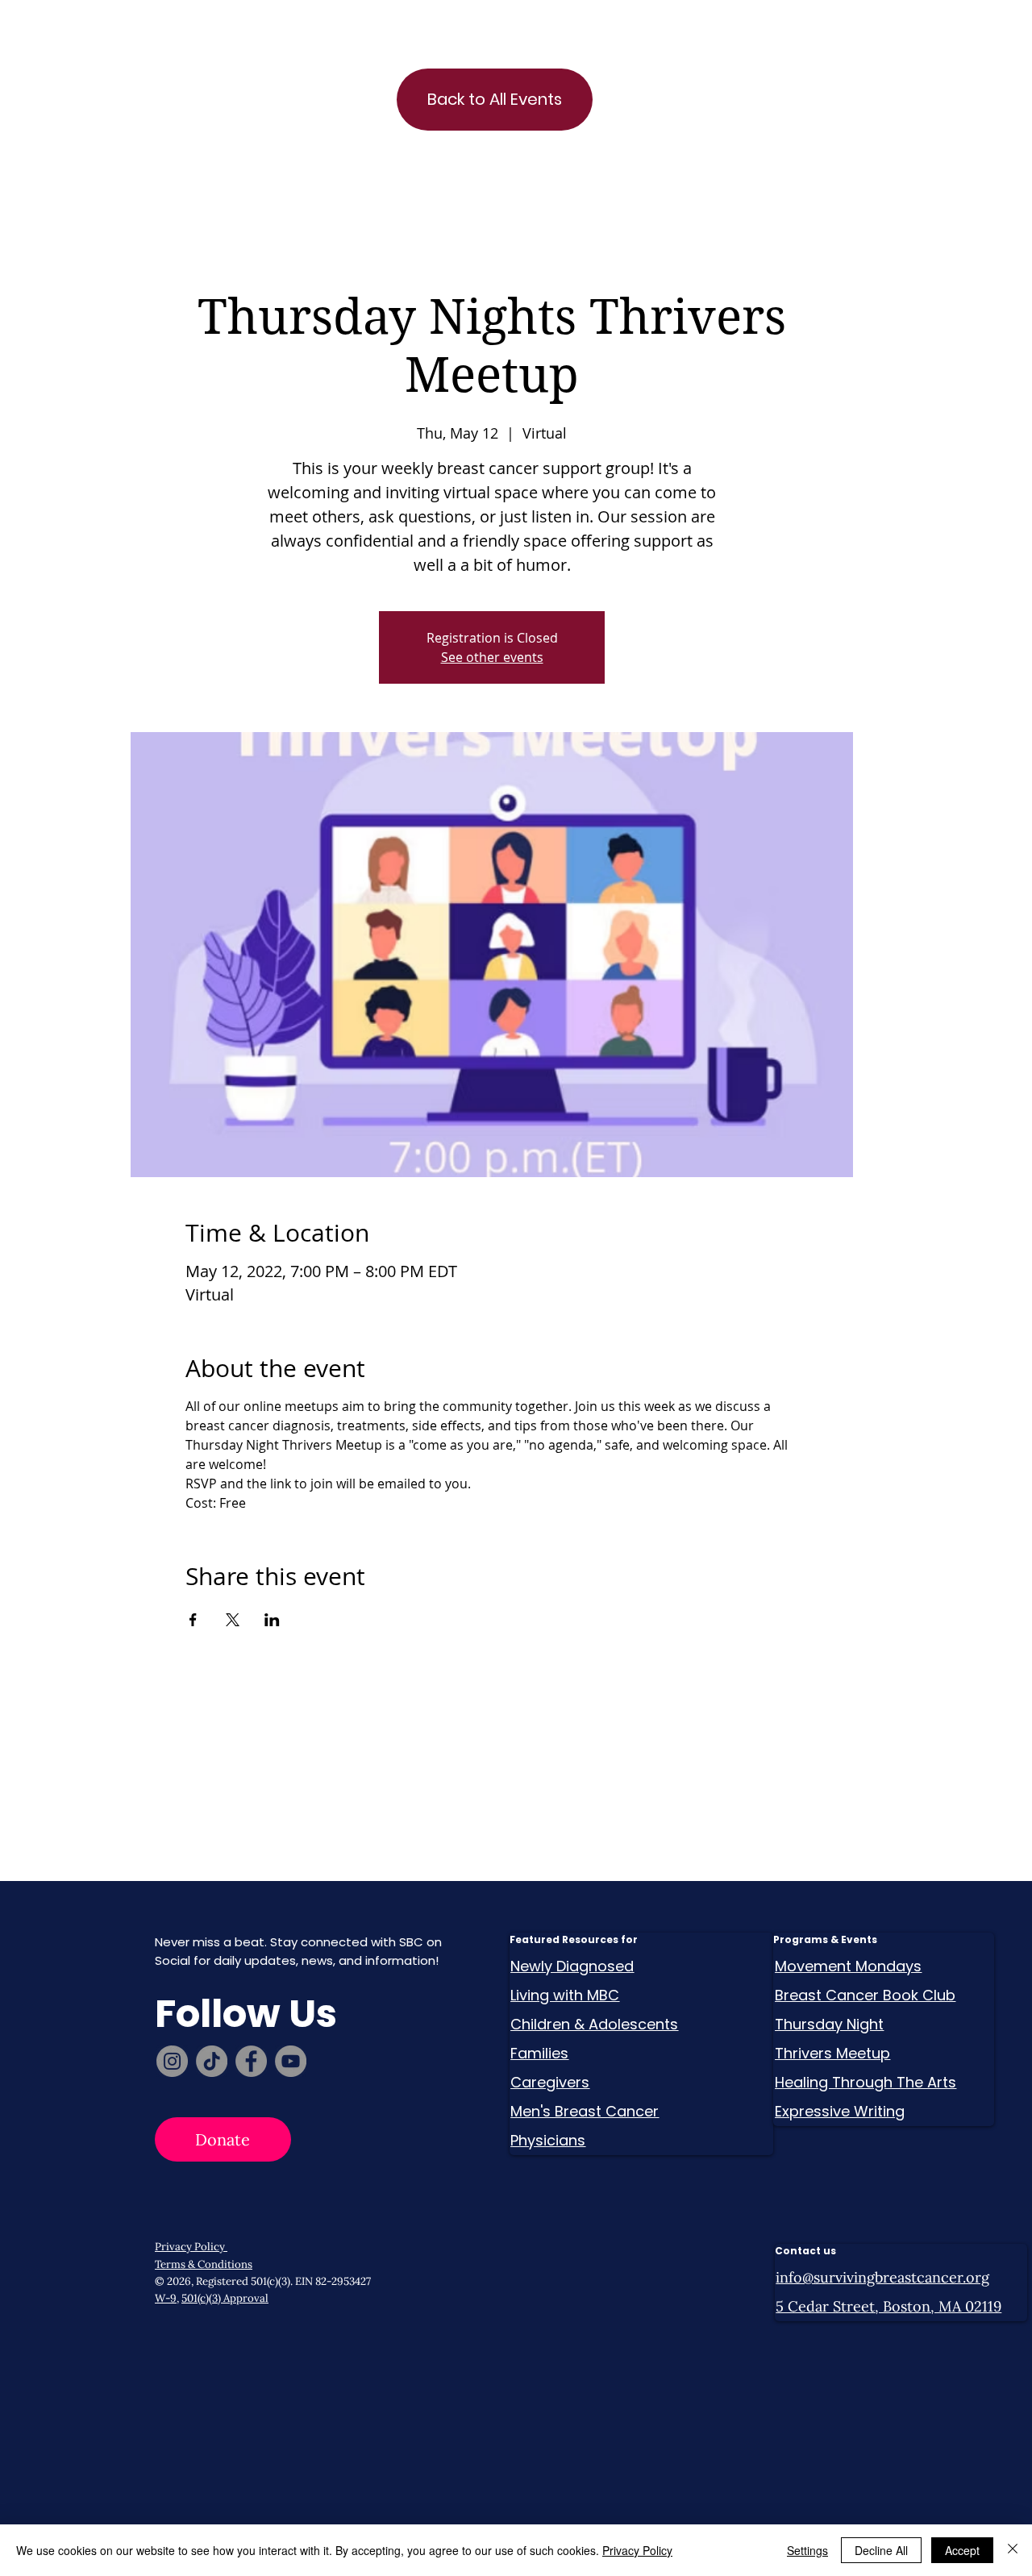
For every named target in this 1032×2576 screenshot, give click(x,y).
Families (539, 2053)
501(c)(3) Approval (225, 2298)
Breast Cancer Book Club (865, 1995)
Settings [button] (807, 2550)
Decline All (881, 2550)
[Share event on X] (233, 1620)
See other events (492, 657)
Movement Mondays (848, 1966)
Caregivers (550, 2082)
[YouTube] (291, 2061)
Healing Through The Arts (866, 2082)
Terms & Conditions (204, 2264)
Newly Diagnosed (572, 1966)
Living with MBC (565, 1995)
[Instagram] (172, 2061)
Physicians (548, 2140)
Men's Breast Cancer (585, 2111)
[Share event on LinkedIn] (272, 1620)
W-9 (166, 2298)
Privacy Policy (191, 2247)
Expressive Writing (840, 2111)
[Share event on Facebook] (193, 1620)
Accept (962, 2550)
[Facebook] (251, 2061)
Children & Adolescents (594, 2024)
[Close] (1013, 2550)
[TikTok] (212, 2061)
